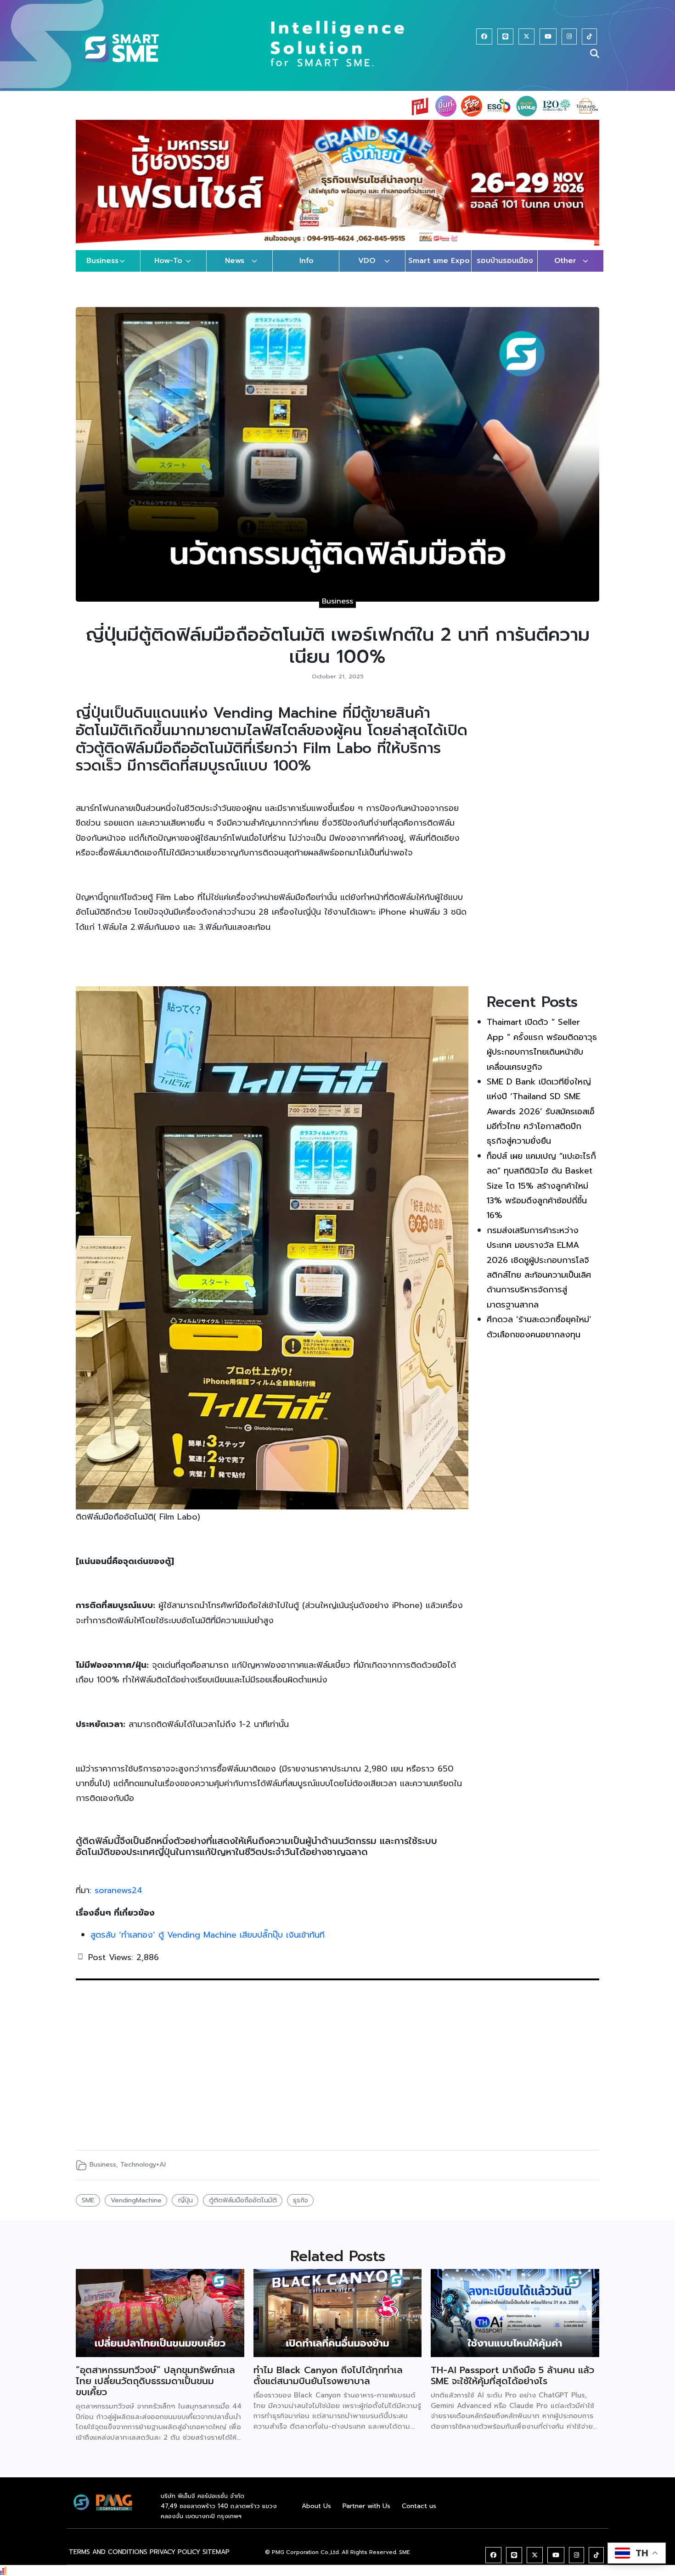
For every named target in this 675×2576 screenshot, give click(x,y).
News (235, 270)
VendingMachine (136, 2209)
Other (565, 270)
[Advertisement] (543, 851)
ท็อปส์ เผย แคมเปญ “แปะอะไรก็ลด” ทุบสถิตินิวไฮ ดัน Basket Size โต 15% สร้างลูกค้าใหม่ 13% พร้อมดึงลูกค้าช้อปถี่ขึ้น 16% (541, 1195)
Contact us (419, 2515)
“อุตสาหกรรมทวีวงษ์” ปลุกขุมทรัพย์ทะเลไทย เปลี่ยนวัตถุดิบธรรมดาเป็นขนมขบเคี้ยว (155, 2390)
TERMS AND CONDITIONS (108, 2561)
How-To (168, 270)
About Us (316, 2515)
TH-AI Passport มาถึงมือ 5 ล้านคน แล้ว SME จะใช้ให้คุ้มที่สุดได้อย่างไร (512, 2385)
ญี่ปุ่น (185, 2209)
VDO (367, 270)
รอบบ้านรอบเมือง (505, 270)
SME (88, 2209)
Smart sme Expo (439, 270)
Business (102, 270)
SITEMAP (216, 2561)
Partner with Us (366, 2515)
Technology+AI (143, 2173)
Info (307, 270)
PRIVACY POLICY (175, 2561)
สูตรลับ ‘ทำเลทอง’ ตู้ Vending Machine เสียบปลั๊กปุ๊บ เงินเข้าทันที (209, 1944)
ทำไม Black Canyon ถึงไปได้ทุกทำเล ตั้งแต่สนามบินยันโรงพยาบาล (328, 2385)
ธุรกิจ (301, 2209)
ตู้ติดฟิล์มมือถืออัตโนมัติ (243, 2209)
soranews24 (118, 1900)
